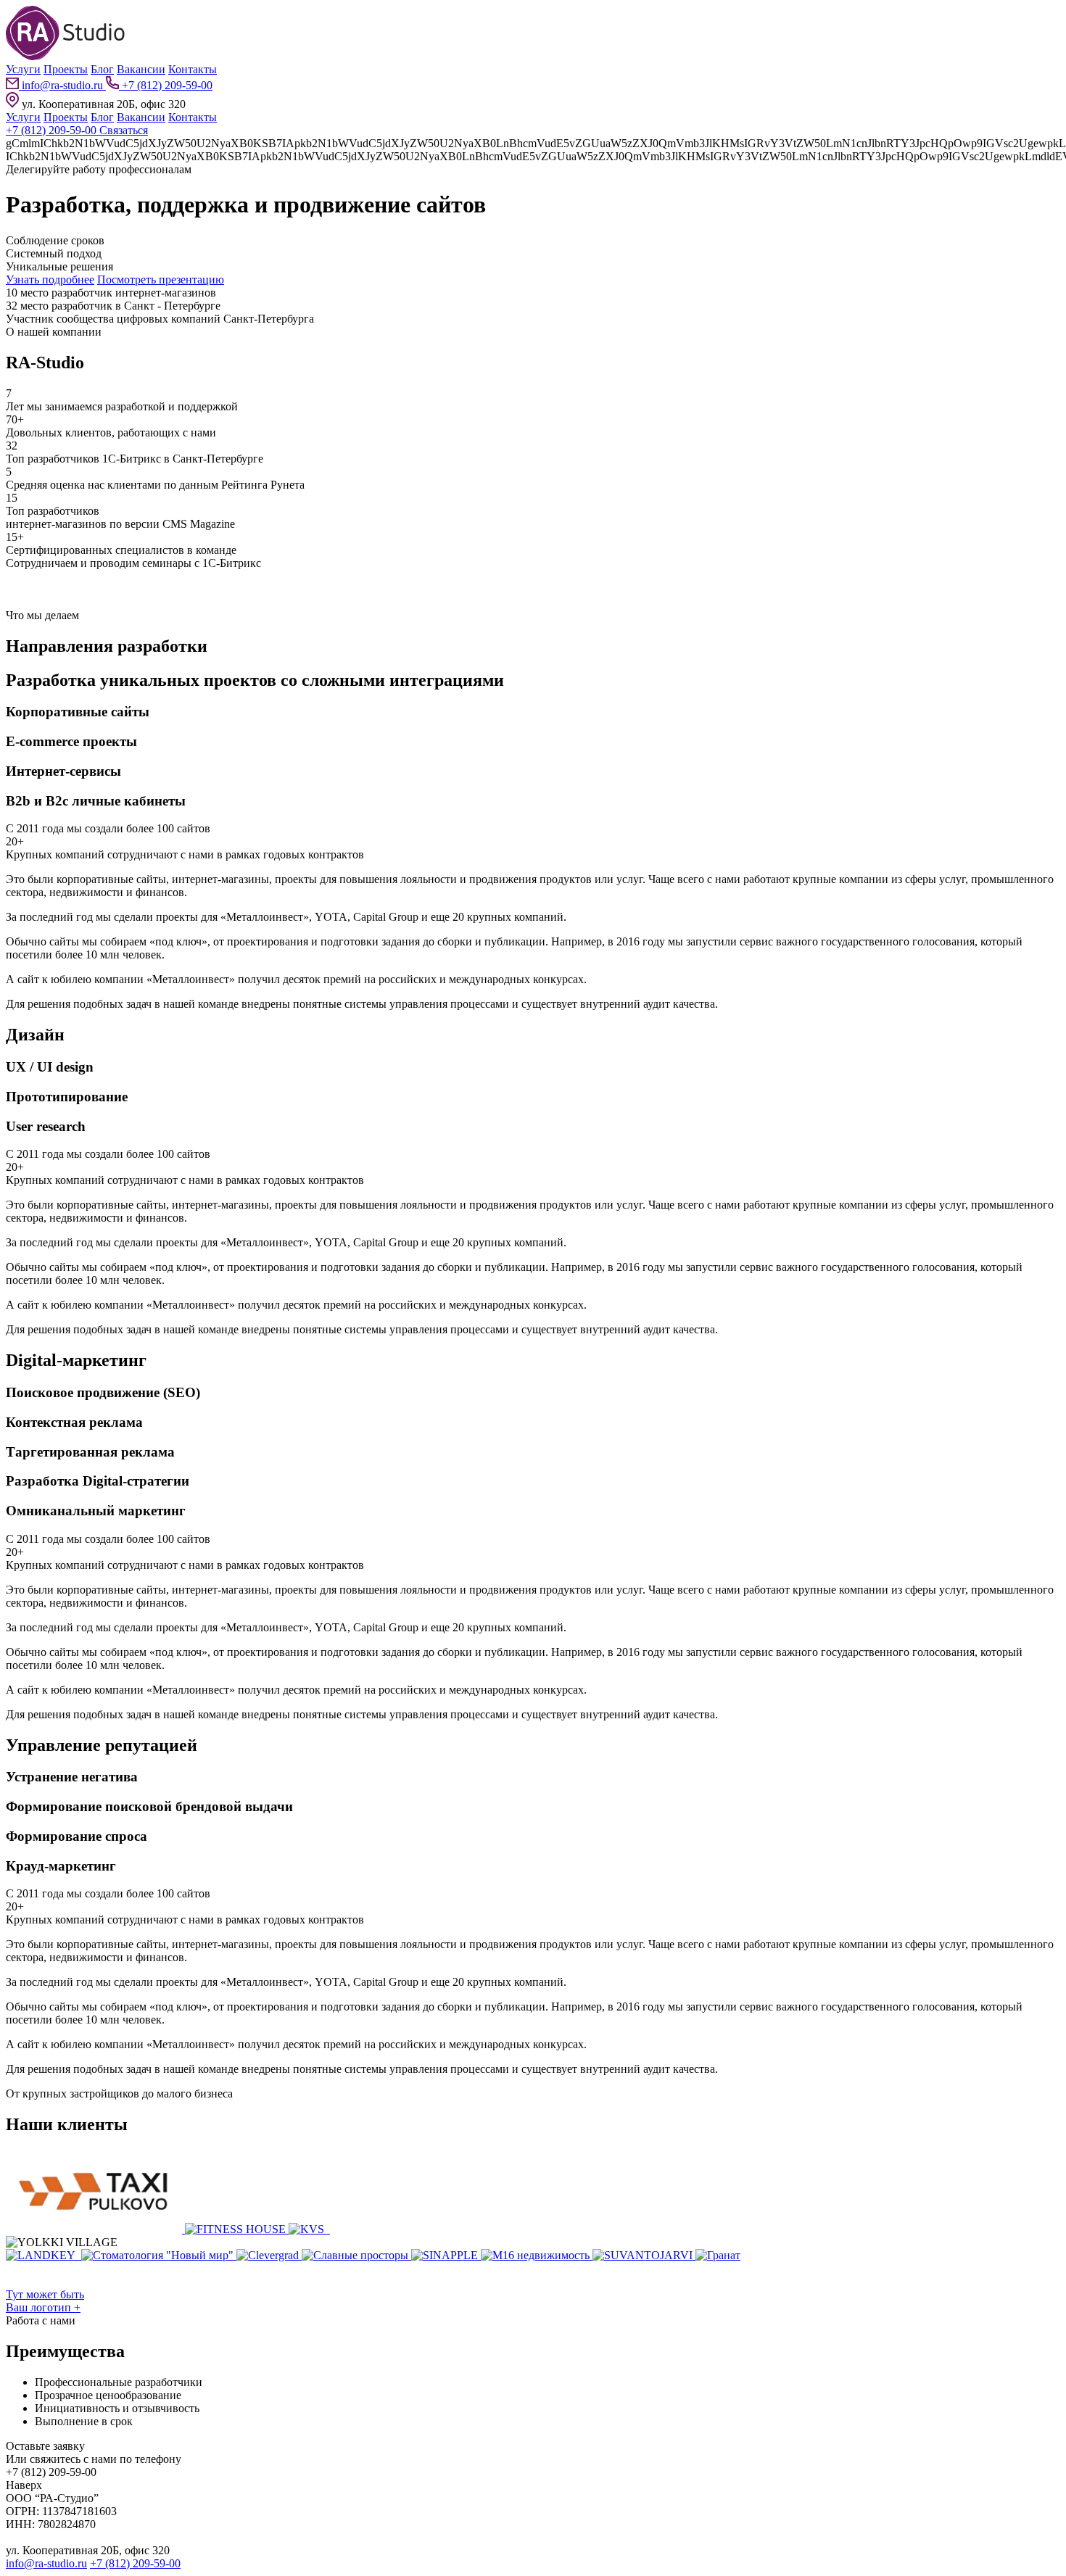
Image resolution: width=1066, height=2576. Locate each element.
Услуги (23, 69)
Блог (102, 69)
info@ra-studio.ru (62, 85)
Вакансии (141, 69)
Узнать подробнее (50, 279)
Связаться (124, 130)
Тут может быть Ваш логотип (45, 2301)
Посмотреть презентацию (161, 279)
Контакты (193, 69)
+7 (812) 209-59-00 (166, 85)
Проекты (66, 69)
